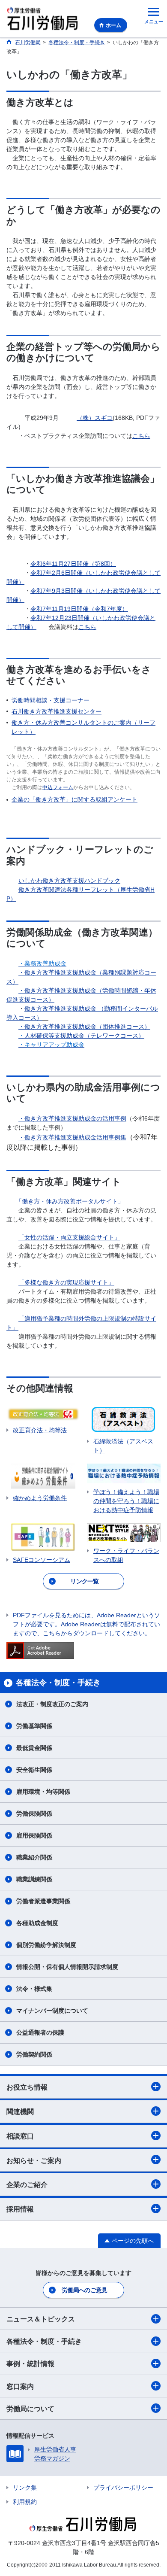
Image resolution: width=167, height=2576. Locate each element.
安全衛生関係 (34, 1770)
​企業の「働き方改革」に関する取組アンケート (75, 799)
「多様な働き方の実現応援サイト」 (66, 1282)
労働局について (30, 2409)
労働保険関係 (34, 1814)
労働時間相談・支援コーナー (51, 700)
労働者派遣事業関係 (43, 1901)
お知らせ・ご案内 (34, 2161)
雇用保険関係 (34, 1835)
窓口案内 (20, 2386)
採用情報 (20, 2209)
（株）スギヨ (95, 418)
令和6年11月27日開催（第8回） (73, 564)
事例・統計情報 (30, 2364)
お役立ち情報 (27, 2087)
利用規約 (25, 2502)
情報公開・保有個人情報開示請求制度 (67, 1967)
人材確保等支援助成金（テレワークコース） (81, 1036)
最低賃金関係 (34, 1748)
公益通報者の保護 (40, 2032)
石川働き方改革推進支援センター (57, 711)
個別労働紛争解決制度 (46, 1945)
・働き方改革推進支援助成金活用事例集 (72, 1137)
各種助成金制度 (37, 1923)
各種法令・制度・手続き (44, 2341)
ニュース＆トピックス (41, 2319)
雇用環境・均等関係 (43, 1792)
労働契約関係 (34, 2054)
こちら (141, 436)
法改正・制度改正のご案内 (52, 1704)
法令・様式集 (34, 1989)
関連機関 (20, 2112)
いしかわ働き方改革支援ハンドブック (69, 881)
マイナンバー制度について (52, 2011)
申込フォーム (58, 787)
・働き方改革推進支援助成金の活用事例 (72, 1118)
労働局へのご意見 (84, 2290)
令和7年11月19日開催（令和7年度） (79, 609)
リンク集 (25, 2488)
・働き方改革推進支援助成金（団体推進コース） (84, 1027)
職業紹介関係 (34, 1857)
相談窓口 (20, 2136)
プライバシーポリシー (123, 2488)
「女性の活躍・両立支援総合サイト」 (69, 1237)
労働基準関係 (34, 1726)
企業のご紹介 (27, 2185)
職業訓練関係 (34, 1879)
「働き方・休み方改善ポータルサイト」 (70, 1201)
